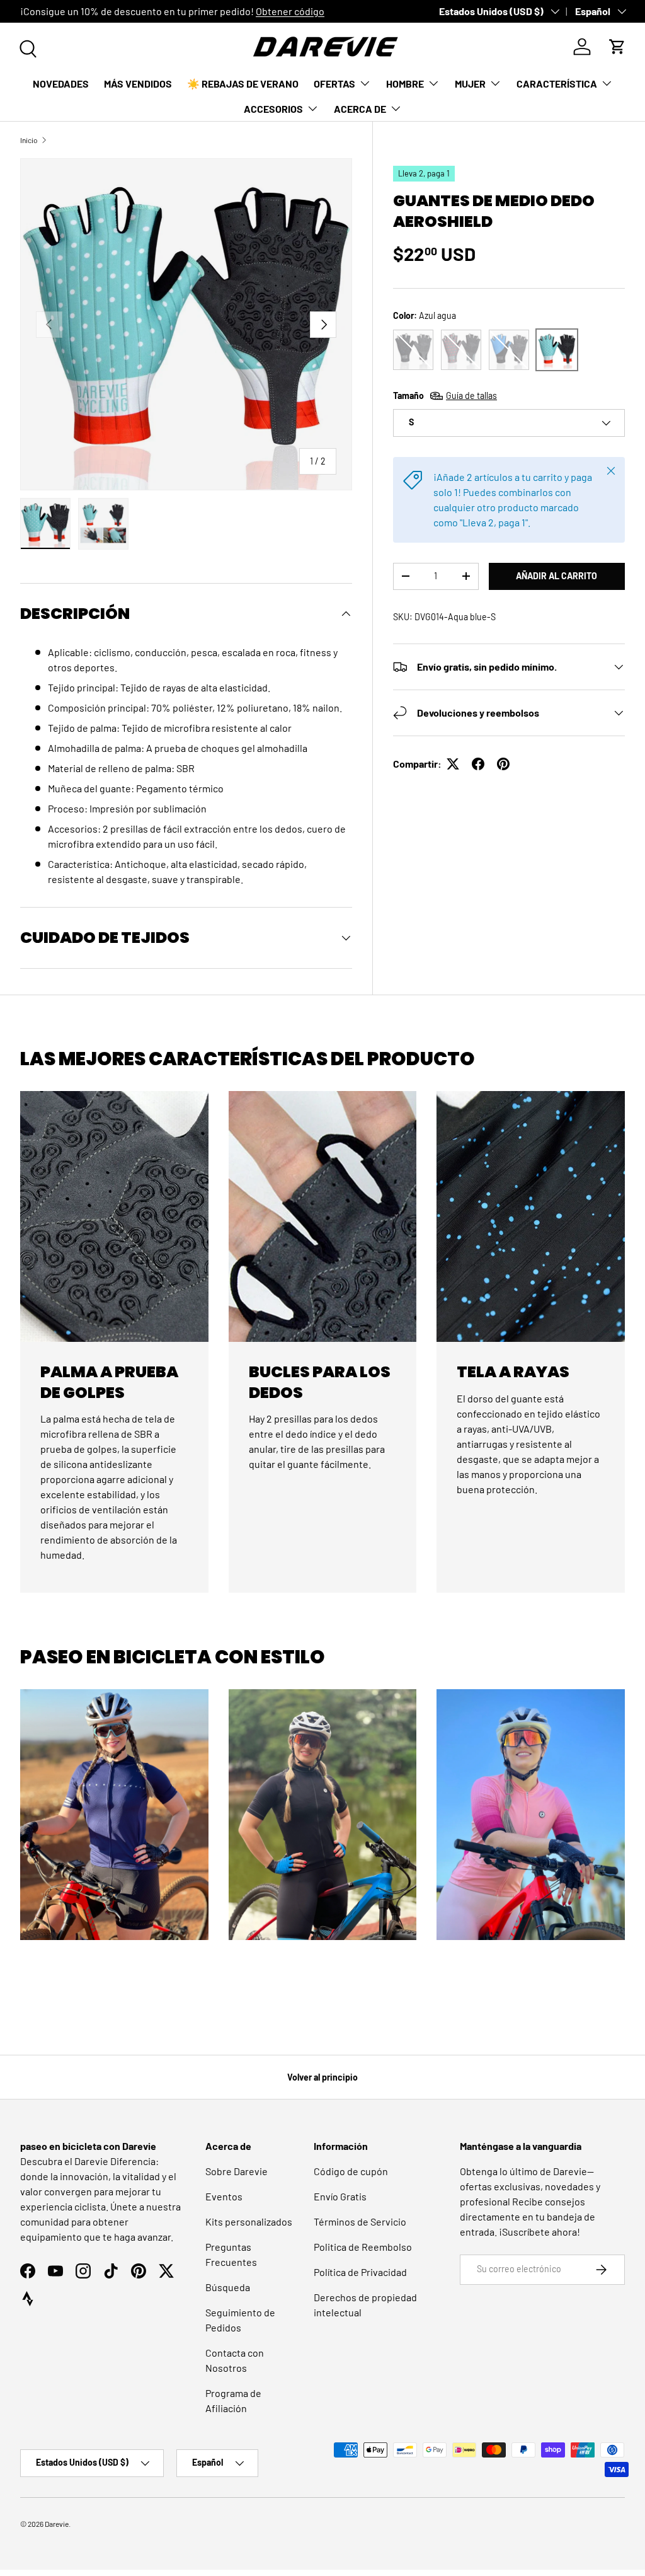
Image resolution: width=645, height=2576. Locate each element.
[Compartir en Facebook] (478, 764)
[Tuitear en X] (453, 764)
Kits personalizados (249, 2221)
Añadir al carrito (557, 576)
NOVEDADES (61, 84)
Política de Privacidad (360, 2272)
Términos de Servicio (360, 2221)
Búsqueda (228, 2287)
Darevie (57, 2524)
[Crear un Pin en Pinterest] (503, 764)
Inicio (29, 140)
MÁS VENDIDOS (138, 84)
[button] (617, 47)
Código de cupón (351, 2171)
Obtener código (290, 11)
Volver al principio (322, 2077)
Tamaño (445, 396)
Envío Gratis (340, 2196)
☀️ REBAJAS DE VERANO (243, 84)
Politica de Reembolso (363, 2247)
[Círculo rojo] (461, 350)
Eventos (224, 2196)
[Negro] (413, 350)
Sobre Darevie (237, 2171)
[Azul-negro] (509, 350)
